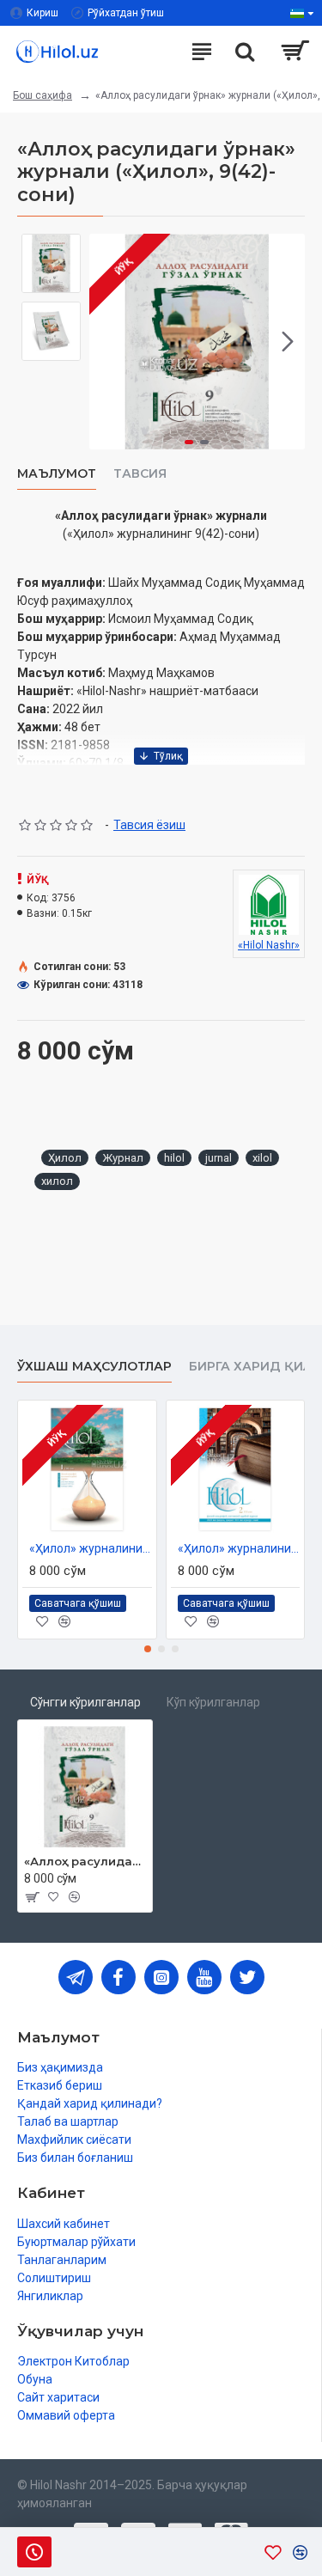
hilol (174, 1158)
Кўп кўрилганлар (213, 1702)
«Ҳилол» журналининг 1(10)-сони (91, 1548)
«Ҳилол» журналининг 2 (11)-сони (239, 1548)
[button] (106, 342)
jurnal (219, 1158)
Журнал (123, 1158)
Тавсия (140, 474)
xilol (262, 1158)
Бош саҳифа (43, 95)
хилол (57, 1181)
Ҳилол (65, 1158)
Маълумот (57, 474)
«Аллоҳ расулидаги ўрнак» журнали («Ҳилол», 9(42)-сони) (85, 1861)
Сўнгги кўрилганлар (85, 1702)
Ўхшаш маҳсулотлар (94, 1367)
